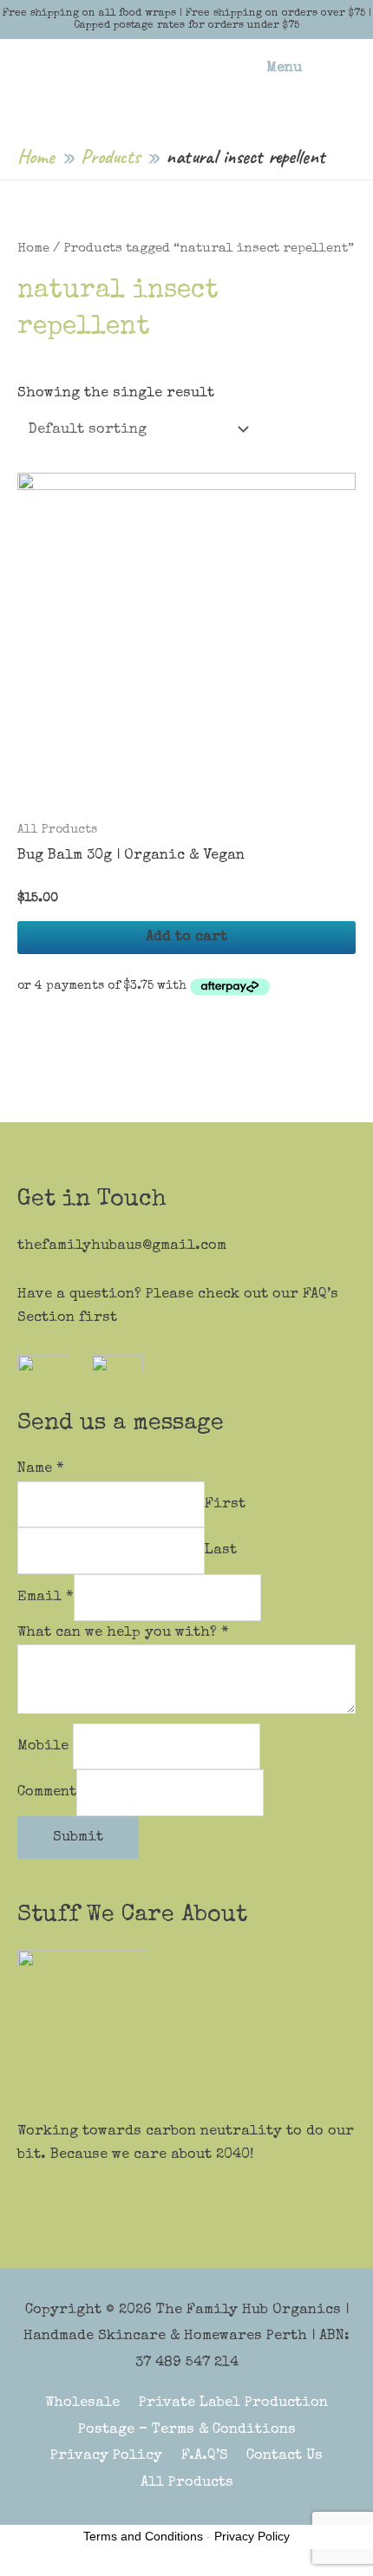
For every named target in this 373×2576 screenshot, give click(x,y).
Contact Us (285, 2456)
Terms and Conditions (143, 2536)
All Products (187, 2483)
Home (33, 248)
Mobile (45, 1746)
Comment (47, 1793)
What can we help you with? (123, 1633)
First (225, 1504)
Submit (78, 1837)
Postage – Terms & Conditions (187, 2430)
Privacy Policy (106, 2456)
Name (41, 1469)
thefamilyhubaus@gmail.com (122, 1246)
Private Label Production (233, 2403)
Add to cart (186, 937)
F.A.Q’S (205, 2456)
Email (46, 1597)
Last (221, 1551)
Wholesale (82, 2403)
